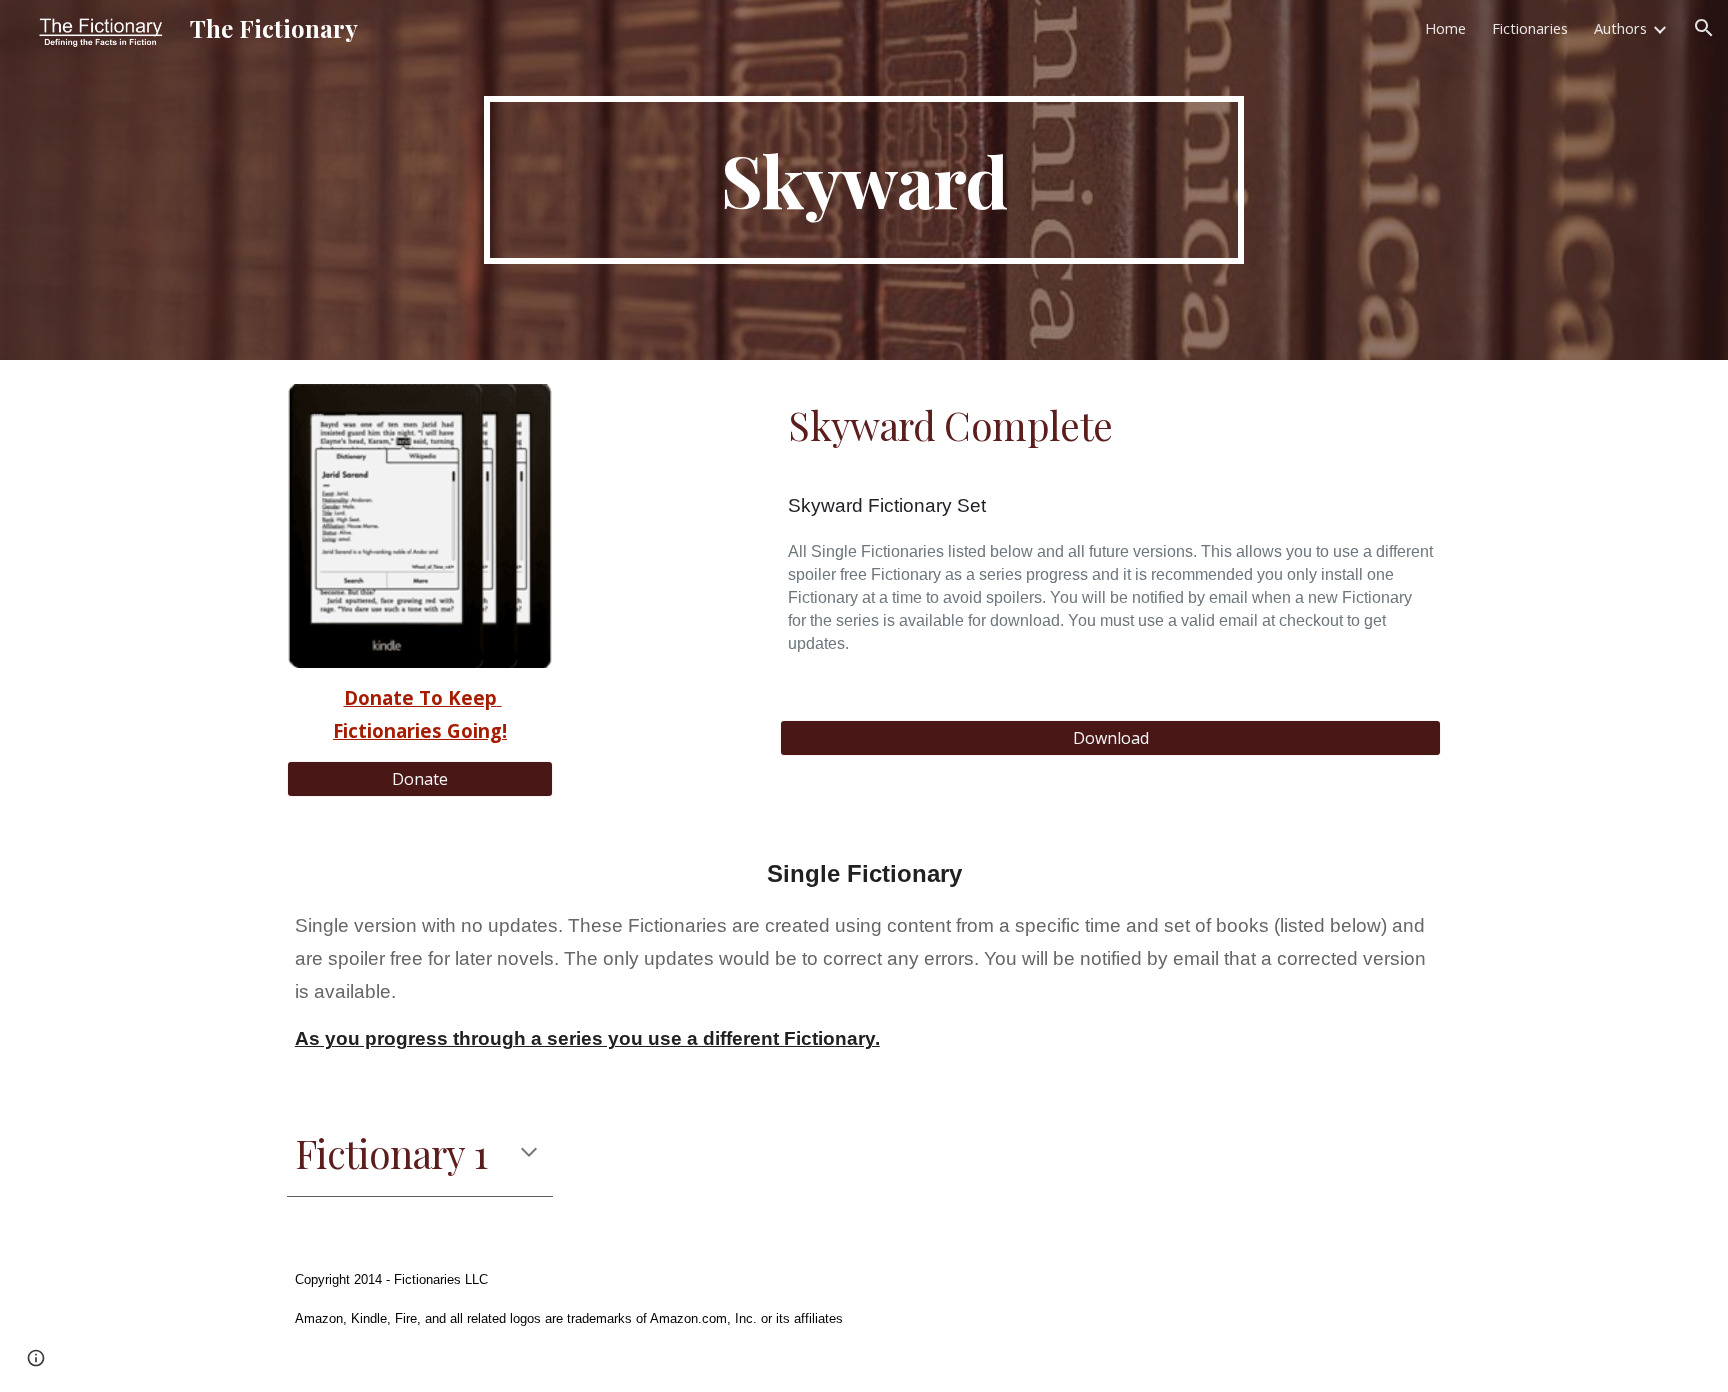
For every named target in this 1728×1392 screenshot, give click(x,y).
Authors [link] (1620, 28)
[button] (1704, 28)
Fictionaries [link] (1530, 28)
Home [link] (1445, 28)
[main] (864, 180)
